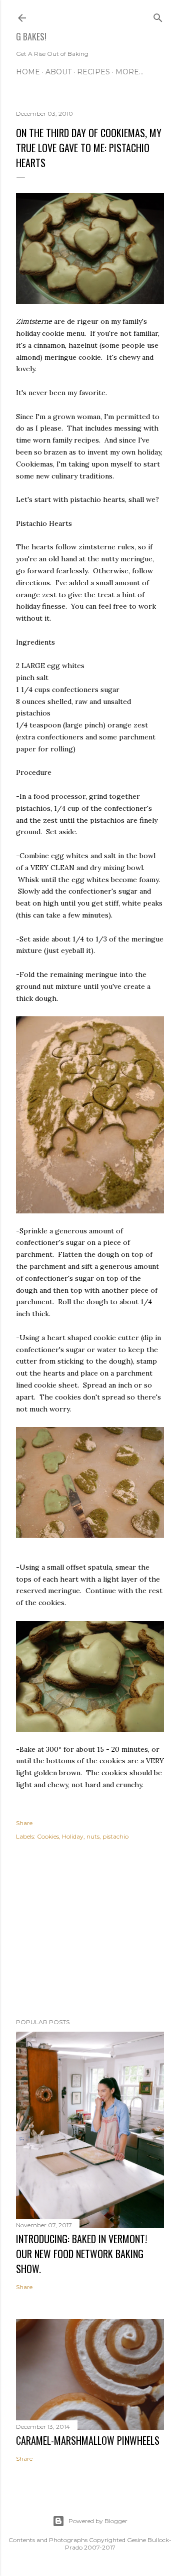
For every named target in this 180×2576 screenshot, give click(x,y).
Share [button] (24, 1823)
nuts (93, 1836)
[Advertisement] (90, 1931)
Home (28, 72)
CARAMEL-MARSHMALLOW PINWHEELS (88, 2440)
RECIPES (93, 72)
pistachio (115, 1836)
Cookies (48, 1836)
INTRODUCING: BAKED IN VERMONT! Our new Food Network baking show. (81, 2254)
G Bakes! (31, 36)
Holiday (73, 1836)
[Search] (158, 16)
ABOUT (58, 72)
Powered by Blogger (98, 2521)
